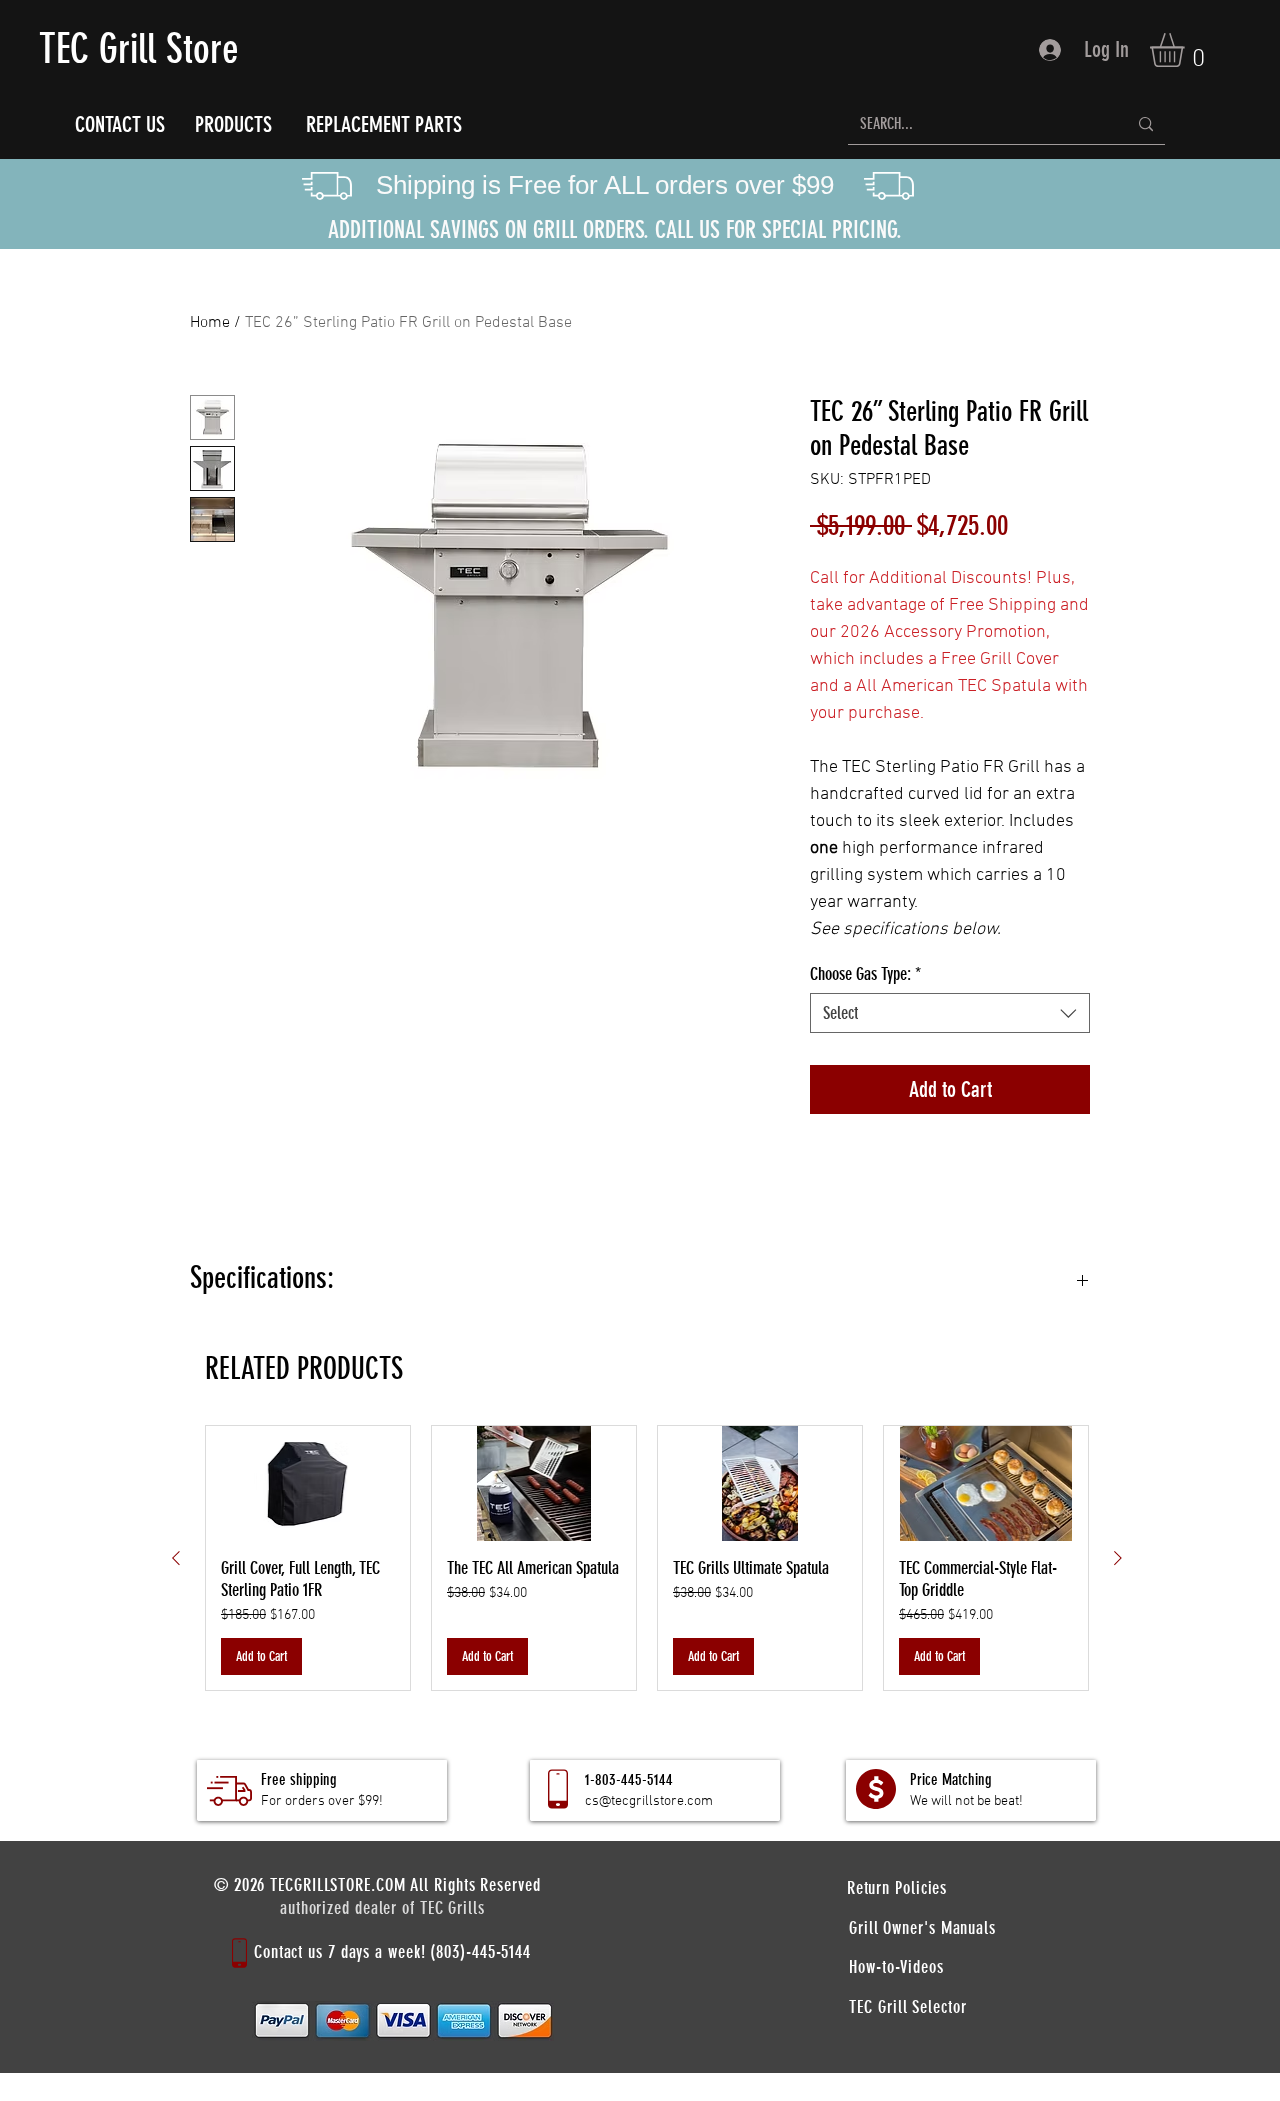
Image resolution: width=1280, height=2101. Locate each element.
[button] (1187, 50)
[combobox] (950, 1013)
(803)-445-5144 (480, 1952)
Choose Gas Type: (865, 974)
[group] (647, 1558)
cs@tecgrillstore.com (649, 1801)
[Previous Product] (176, 1558)
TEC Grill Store (139, 49)
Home (210, 323)
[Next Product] (1118, 1558)
